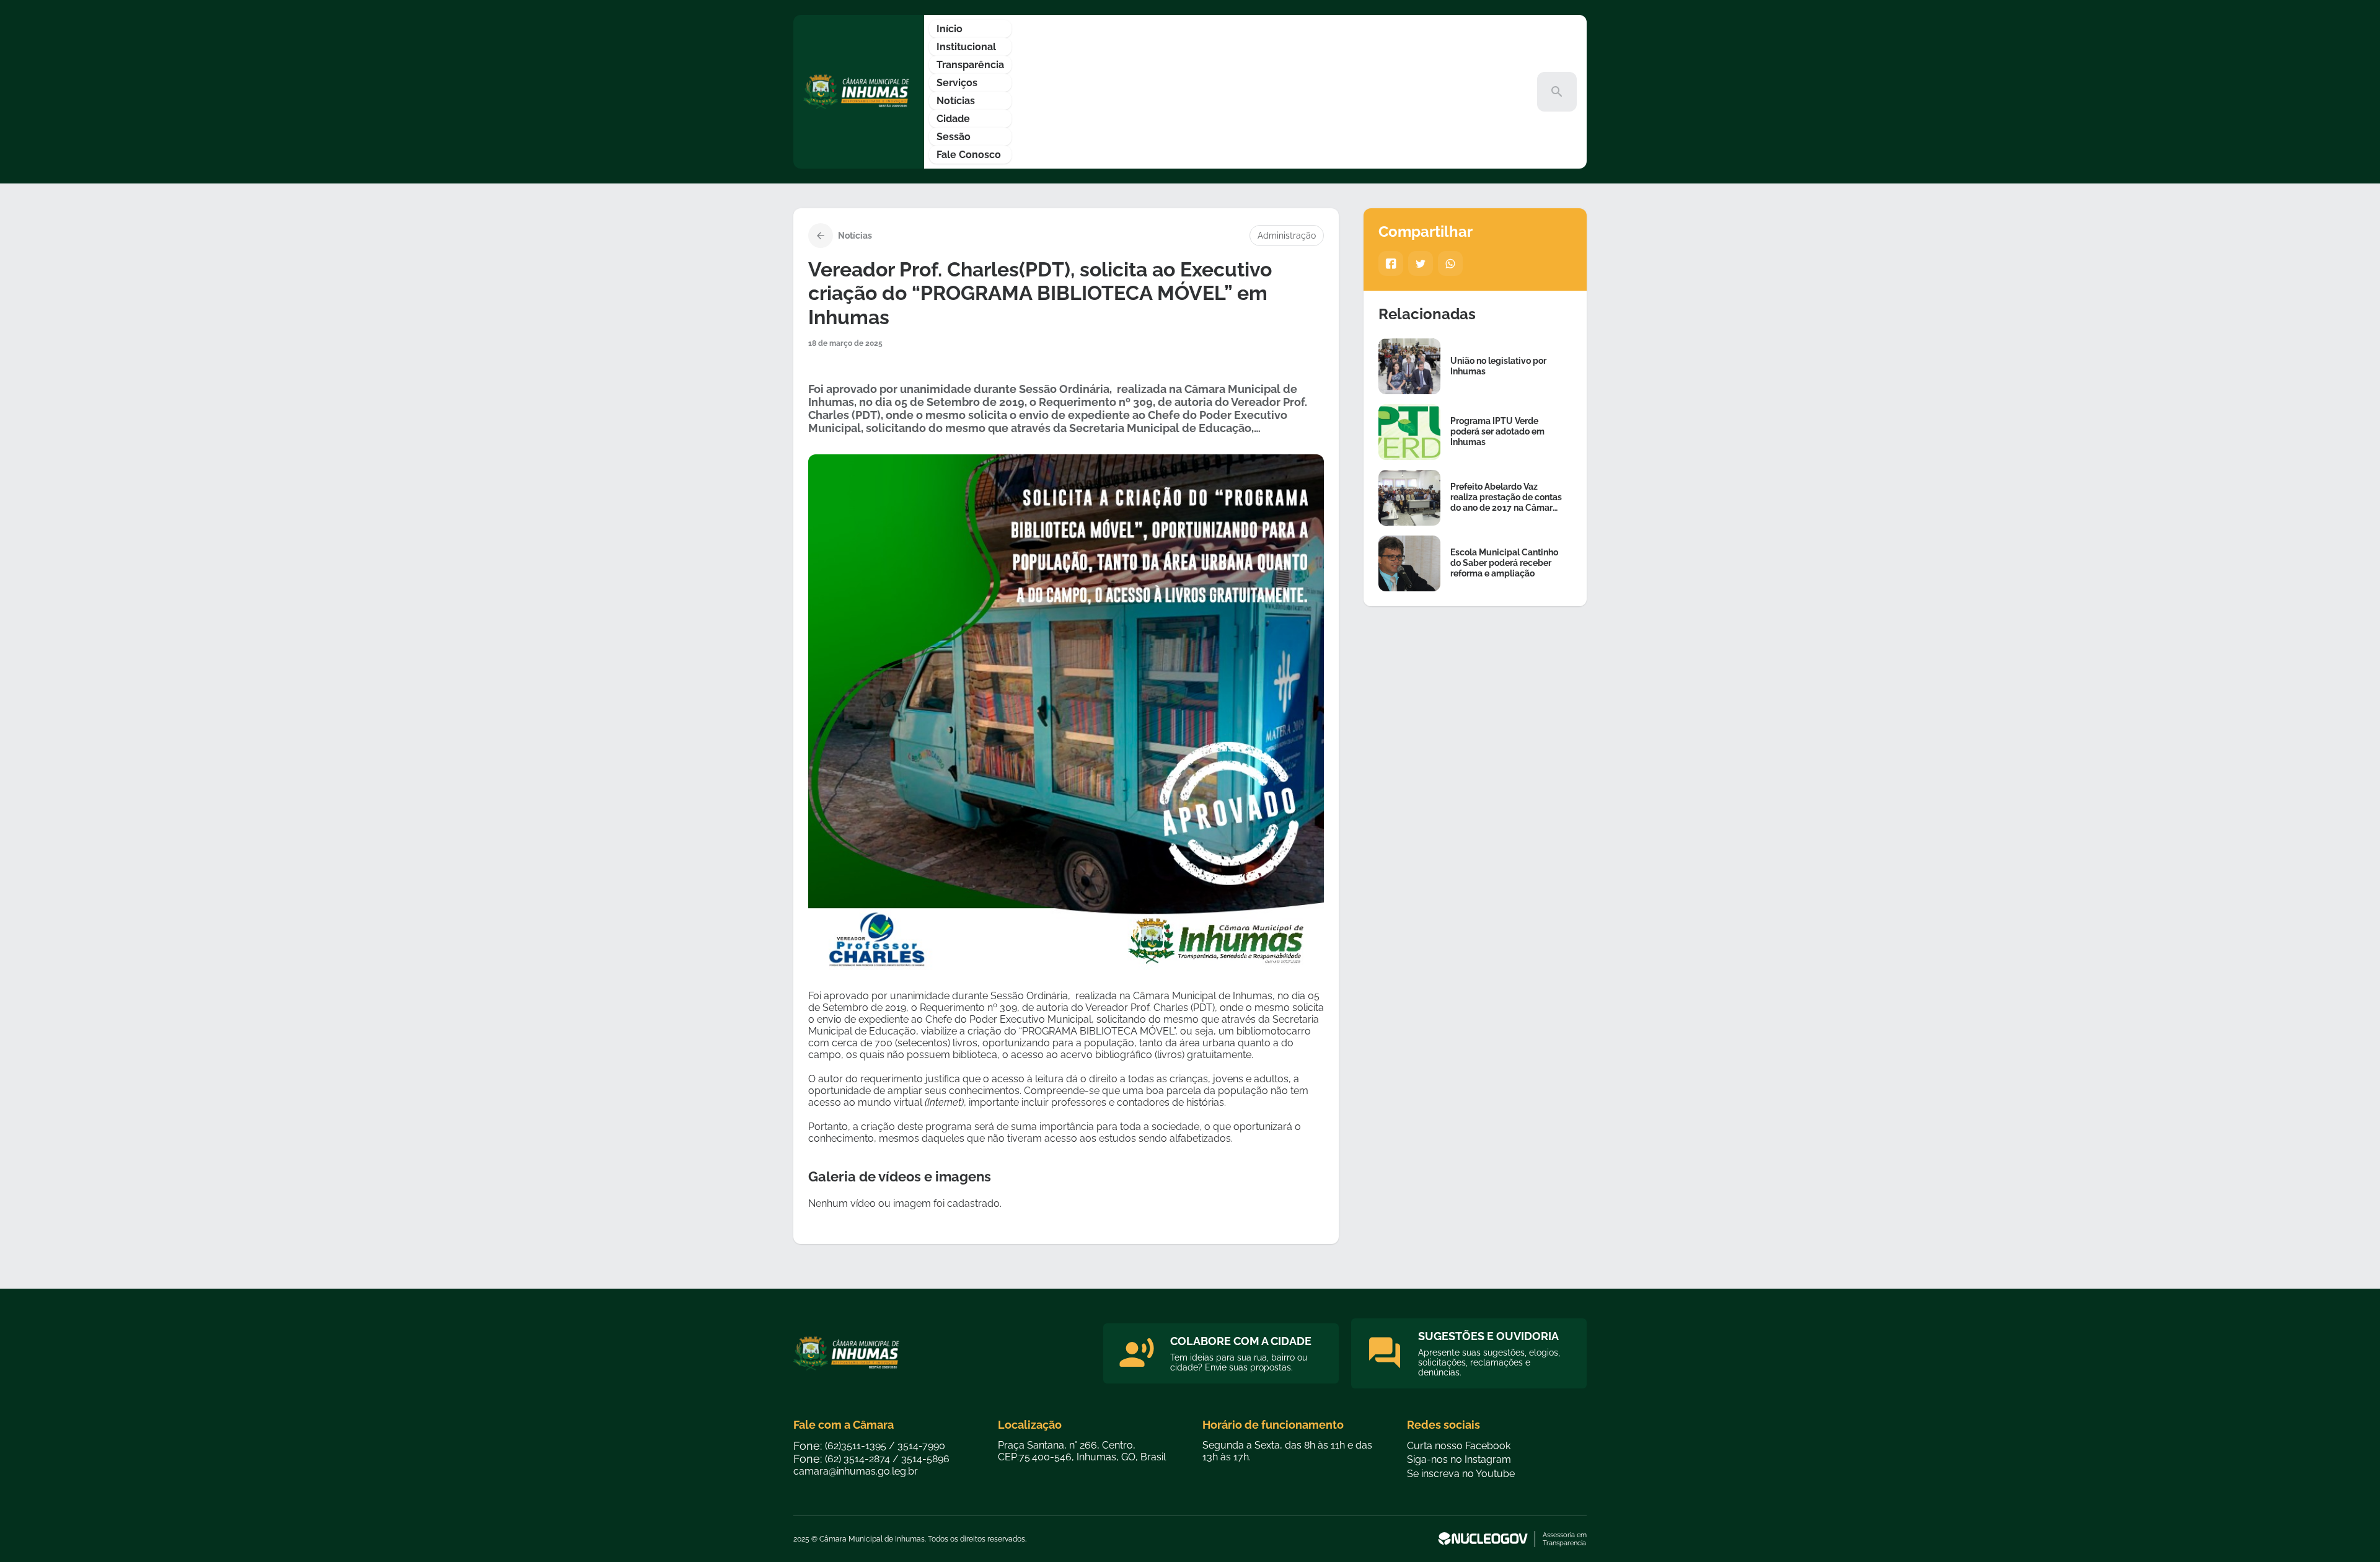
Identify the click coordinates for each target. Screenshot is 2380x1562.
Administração (1287, 236)
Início (950, 29)
